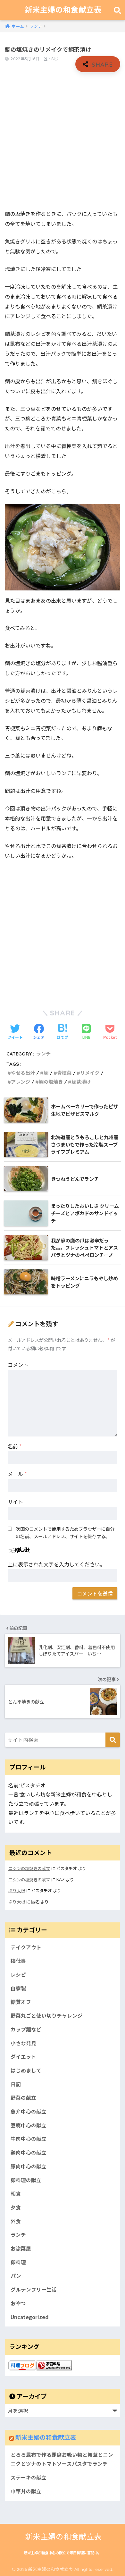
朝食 (16, 2194)
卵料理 (18, 2262)
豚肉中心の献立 (29, 2166)
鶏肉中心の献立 (29, 2152)
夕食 (16, 2207)
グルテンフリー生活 (34, 2289)
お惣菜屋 (21, 2248)
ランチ (43, 1054)
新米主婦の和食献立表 (63, 10)
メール (17, 1474)
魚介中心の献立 (29, 2111)
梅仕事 (18, 1961)
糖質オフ (21, 2002)
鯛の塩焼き (51, 1082)
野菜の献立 (23, 2098)
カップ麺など (26, 2029)
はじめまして (26, 2070)
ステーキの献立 (29, 2477)
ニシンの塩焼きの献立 (29, 1868)
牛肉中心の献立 (29, 2139)
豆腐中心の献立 (29, 2125)
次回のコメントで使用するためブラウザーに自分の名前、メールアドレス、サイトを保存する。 (65, 1532)
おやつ (18, 2303)
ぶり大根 (17, 1890)
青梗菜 (64, 1073)
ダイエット (23, 2057)
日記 (16, 2084)
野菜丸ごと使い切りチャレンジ (46, 2016)
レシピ (18, 1974)
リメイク (90, 1073)
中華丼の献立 (26, 2491)
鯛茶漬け (81, 1082)
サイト (15, 1502)
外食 (16, 2221)
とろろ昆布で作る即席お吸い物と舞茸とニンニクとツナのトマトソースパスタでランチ (62, 2459)
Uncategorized (30, 2317)
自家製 (18, 1988)
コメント (18, 1365)
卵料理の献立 (26, 2180)
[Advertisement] (63, 141)
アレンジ (21, 1082)
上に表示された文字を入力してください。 (56, 1564)
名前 (15, 1446)
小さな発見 (23, 2043)
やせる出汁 (23, 1073)
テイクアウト (26, 1947)
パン (16, 2276)
